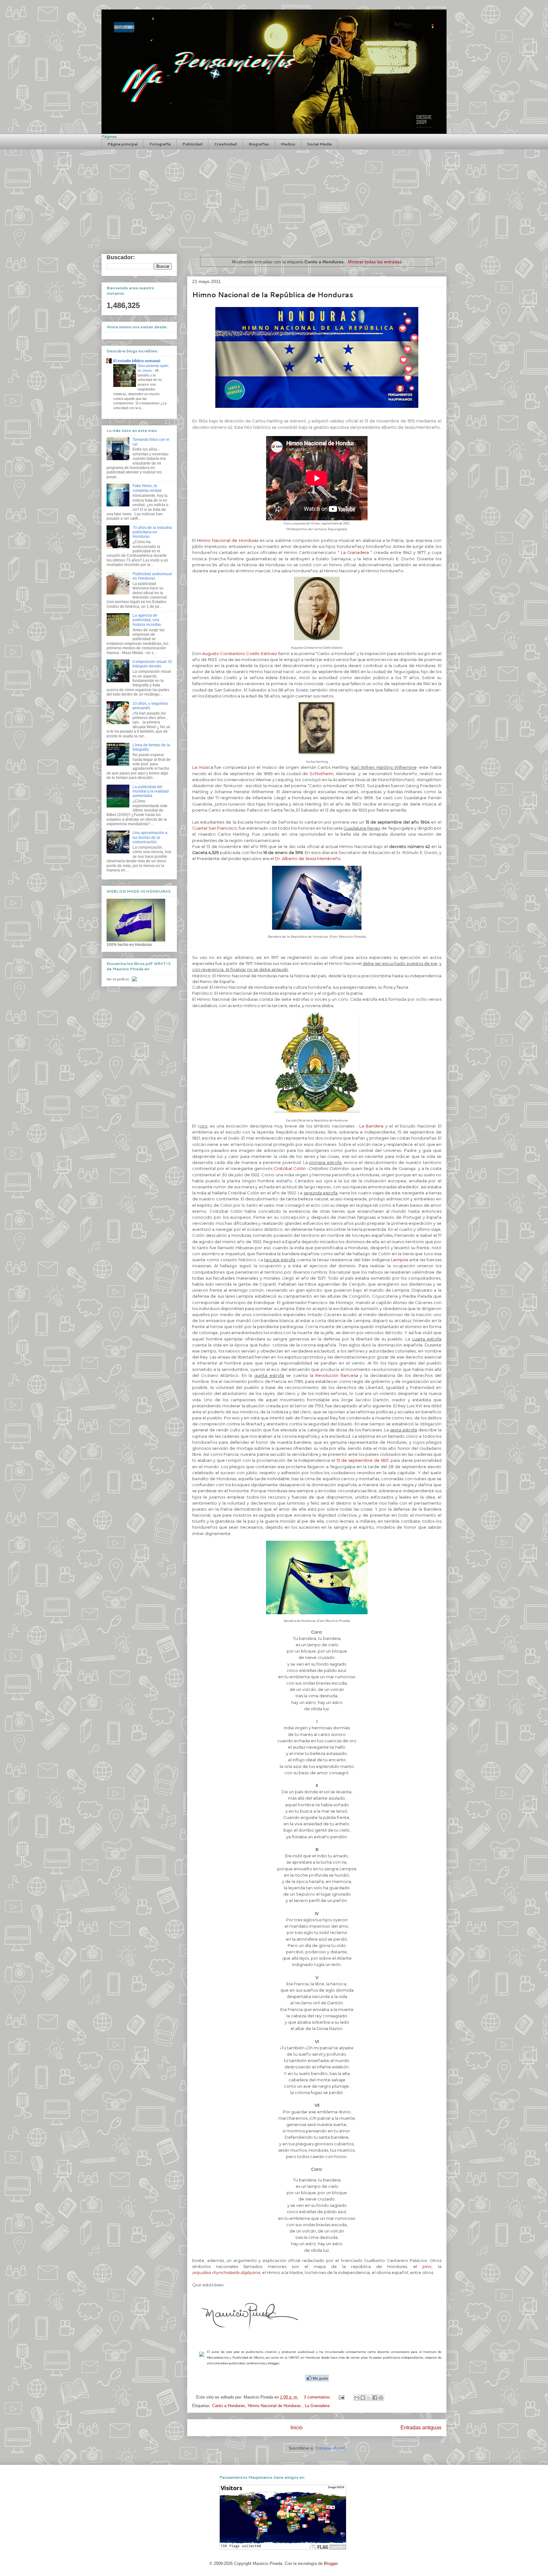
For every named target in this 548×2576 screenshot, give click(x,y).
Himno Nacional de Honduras (228, 540)
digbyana (250, 2272)
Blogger (331, 2563)
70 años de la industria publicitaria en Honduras (152, 532)
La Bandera (372, 1126)
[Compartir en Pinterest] (381, 2398)
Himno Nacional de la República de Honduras (273, 295)
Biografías (259, 144)
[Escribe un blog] (363, 2398)
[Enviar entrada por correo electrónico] (341, 2397)
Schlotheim (321, 774)
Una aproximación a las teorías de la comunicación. (150, 837)
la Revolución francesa (333, 1375)
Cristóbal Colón (290, 1168)
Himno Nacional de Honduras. (275, 2406)
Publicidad (192, 144)
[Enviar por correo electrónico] (357, 2398)
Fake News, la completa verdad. (147, 488)
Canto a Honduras (229, 2406)
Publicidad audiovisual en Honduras (152, 576)
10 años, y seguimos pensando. (150, 706)
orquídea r (203, 2272)
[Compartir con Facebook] (375, 2398)
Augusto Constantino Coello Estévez (239, 653)
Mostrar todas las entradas (375, 262)
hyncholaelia (227, 2272)
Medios (288, 144)
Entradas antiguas (421, 2428)
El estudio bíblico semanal (137, 361)
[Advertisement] (274, 197)
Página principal (123, 144)
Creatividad (225, 144)
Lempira (399, 1260)
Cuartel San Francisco (215, 828)
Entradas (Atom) (330, 2448)
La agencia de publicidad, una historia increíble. (147, 620)
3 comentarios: (318, 2397)
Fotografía (160, 144)
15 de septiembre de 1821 (362, 1460)
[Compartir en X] (369, 2398)
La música (203, 767)
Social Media (319, 144)
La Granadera (317, 2406)
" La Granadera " (355, 552)
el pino (422, 2266)
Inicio (297, 2428)
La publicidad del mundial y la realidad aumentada (151, 791)
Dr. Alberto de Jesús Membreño (308, 858)
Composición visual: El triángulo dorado (152, 664)
